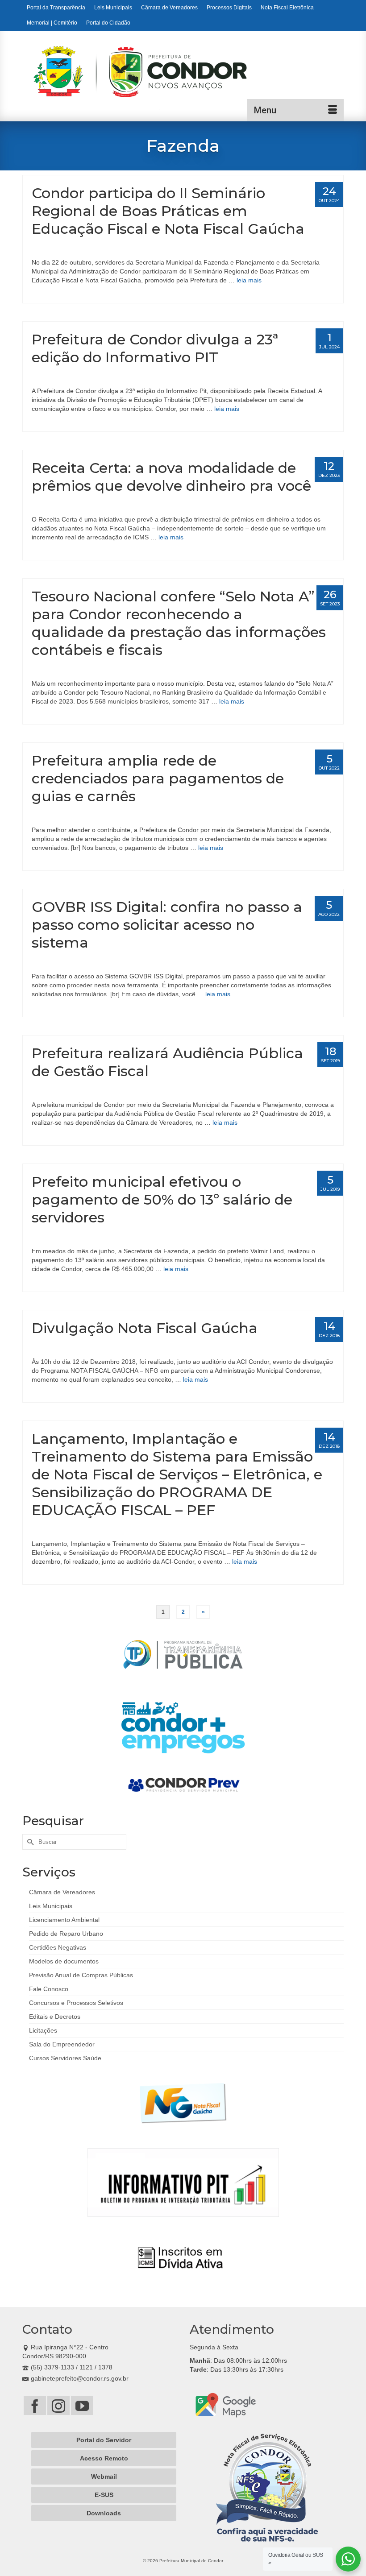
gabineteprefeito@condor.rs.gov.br (80, 2378)
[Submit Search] (29, 1842)
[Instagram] (58, 2405)
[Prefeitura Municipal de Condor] (189, 78)
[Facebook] (35, 2405)
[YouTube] (82, 2405)
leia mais (249, 280)
